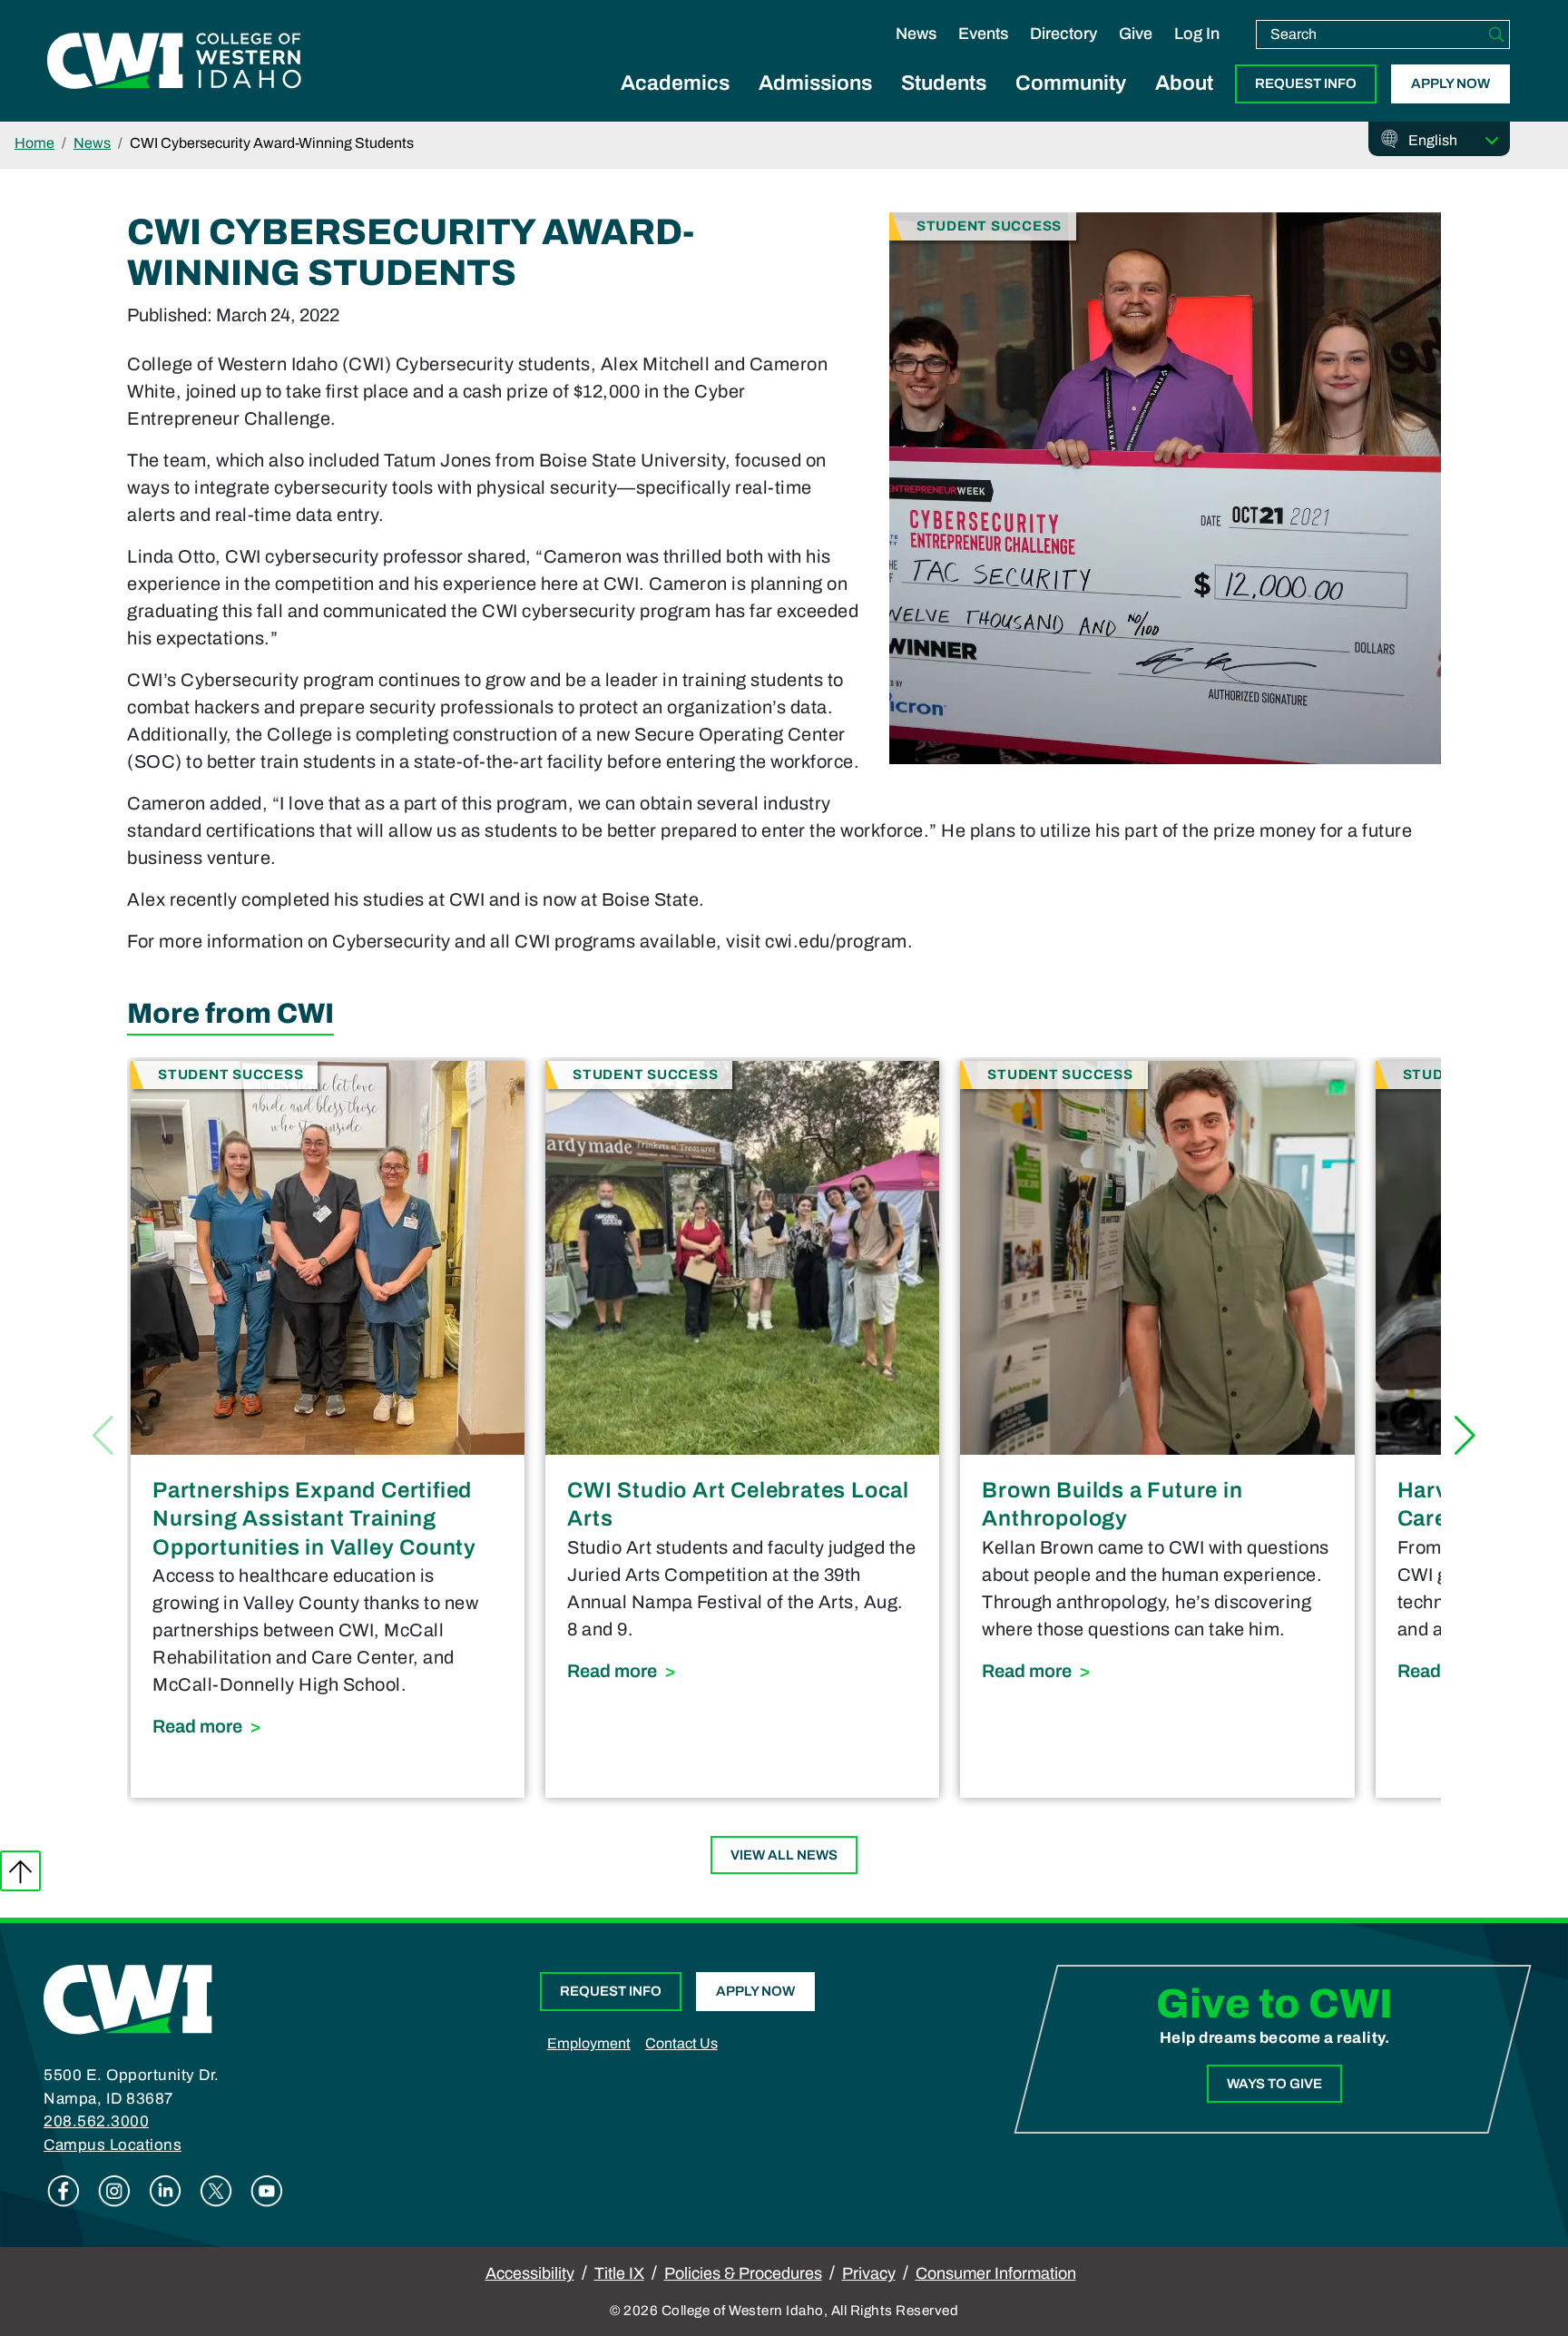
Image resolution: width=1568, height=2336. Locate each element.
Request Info (1306, 83)
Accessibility (530, 2273)
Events (983, 34)
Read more (328, 1726)
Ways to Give (1274, 2084)
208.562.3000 (96, 2121)
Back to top (20, 1871)
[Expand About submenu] (1184, 103)
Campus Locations (113, 2145)
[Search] (1496, 34)
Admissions (815, 83)
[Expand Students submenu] (944, 103)
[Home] (128, 1998)
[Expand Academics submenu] (675, 103)
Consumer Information (996, 2273)
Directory (1063, 34)
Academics (675, 83)
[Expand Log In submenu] (1197, 53)
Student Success (989, 226)
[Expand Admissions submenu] (816, 103)
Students (944, 83)
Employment (589, 2043)
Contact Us (681, 2043)
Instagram (114, 2191)
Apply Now (1450, 83)
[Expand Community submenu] (1071, 103)
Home (34, 143)
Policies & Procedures (743, 2273)
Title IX (619, 2273)
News (916, 34)
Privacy (869, 2273)
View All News (784, 1855)
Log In (1197, 34)
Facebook (64, 2191)
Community (1071, 83)
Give (1136, 34)
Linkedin (165, 2191)
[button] (1465, 1436)
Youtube (267, 2191)
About (1184, 83)
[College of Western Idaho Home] (174, 61)
